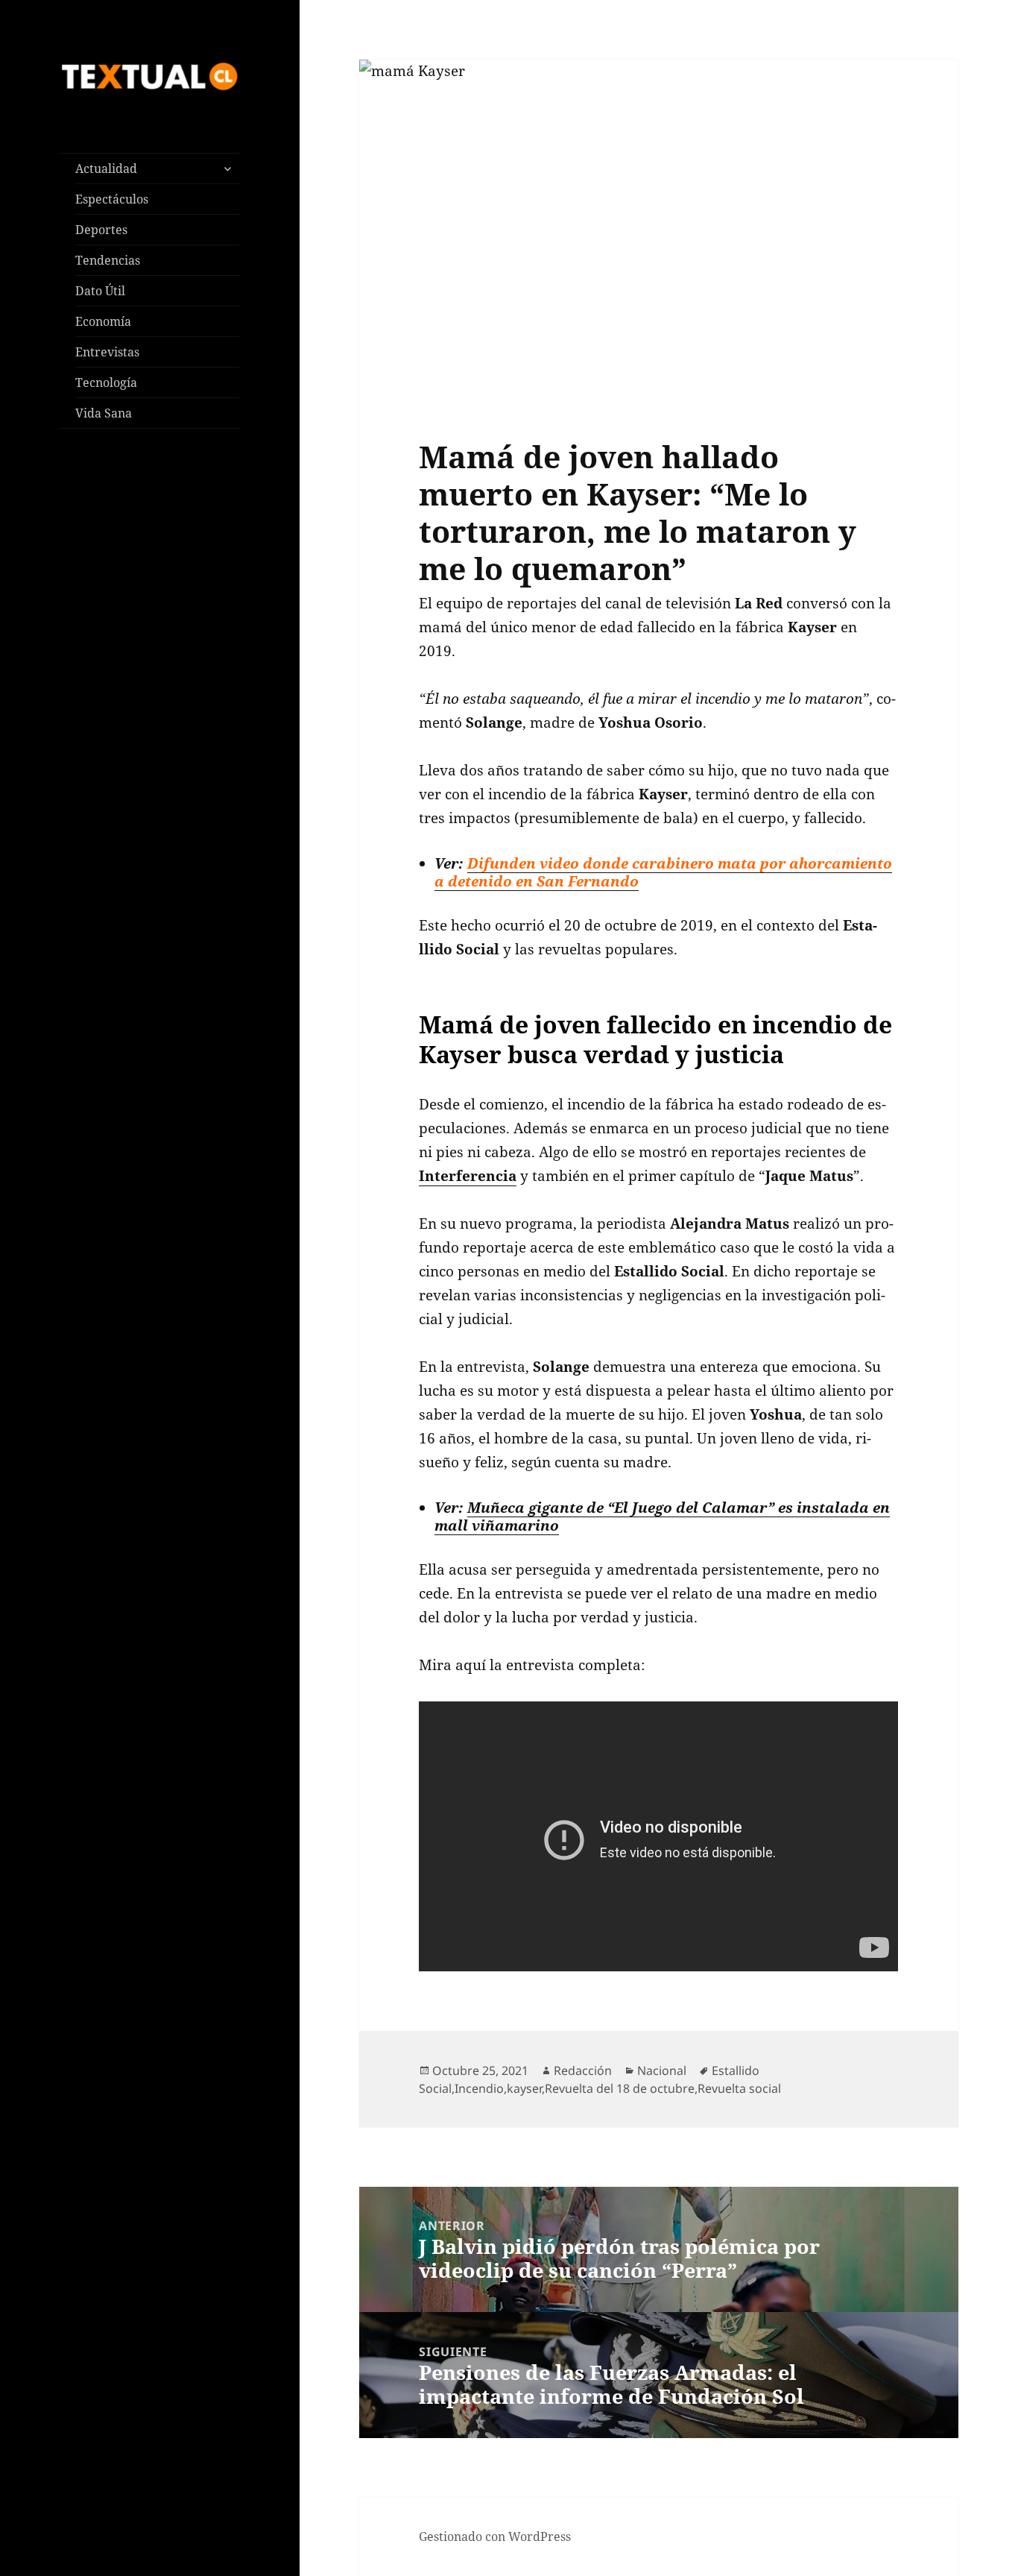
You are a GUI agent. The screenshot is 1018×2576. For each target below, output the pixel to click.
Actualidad (106, 169)
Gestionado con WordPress (495, 2536)
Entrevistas (107, 352)
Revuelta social (739, 2088)
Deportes (101, 230)
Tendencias (108, 260)
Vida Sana (104, 413)
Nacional (662, 2070)
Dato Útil (100, 291)
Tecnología (106, 382)
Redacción (583, 2070)
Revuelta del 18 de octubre (620, 2088)
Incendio (479, 2088)
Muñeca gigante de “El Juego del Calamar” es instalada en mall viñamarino (662, 1516)
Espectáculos (112, 199)
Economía (103, 321)
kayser (524, 2088)
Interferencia (468, 1176)
